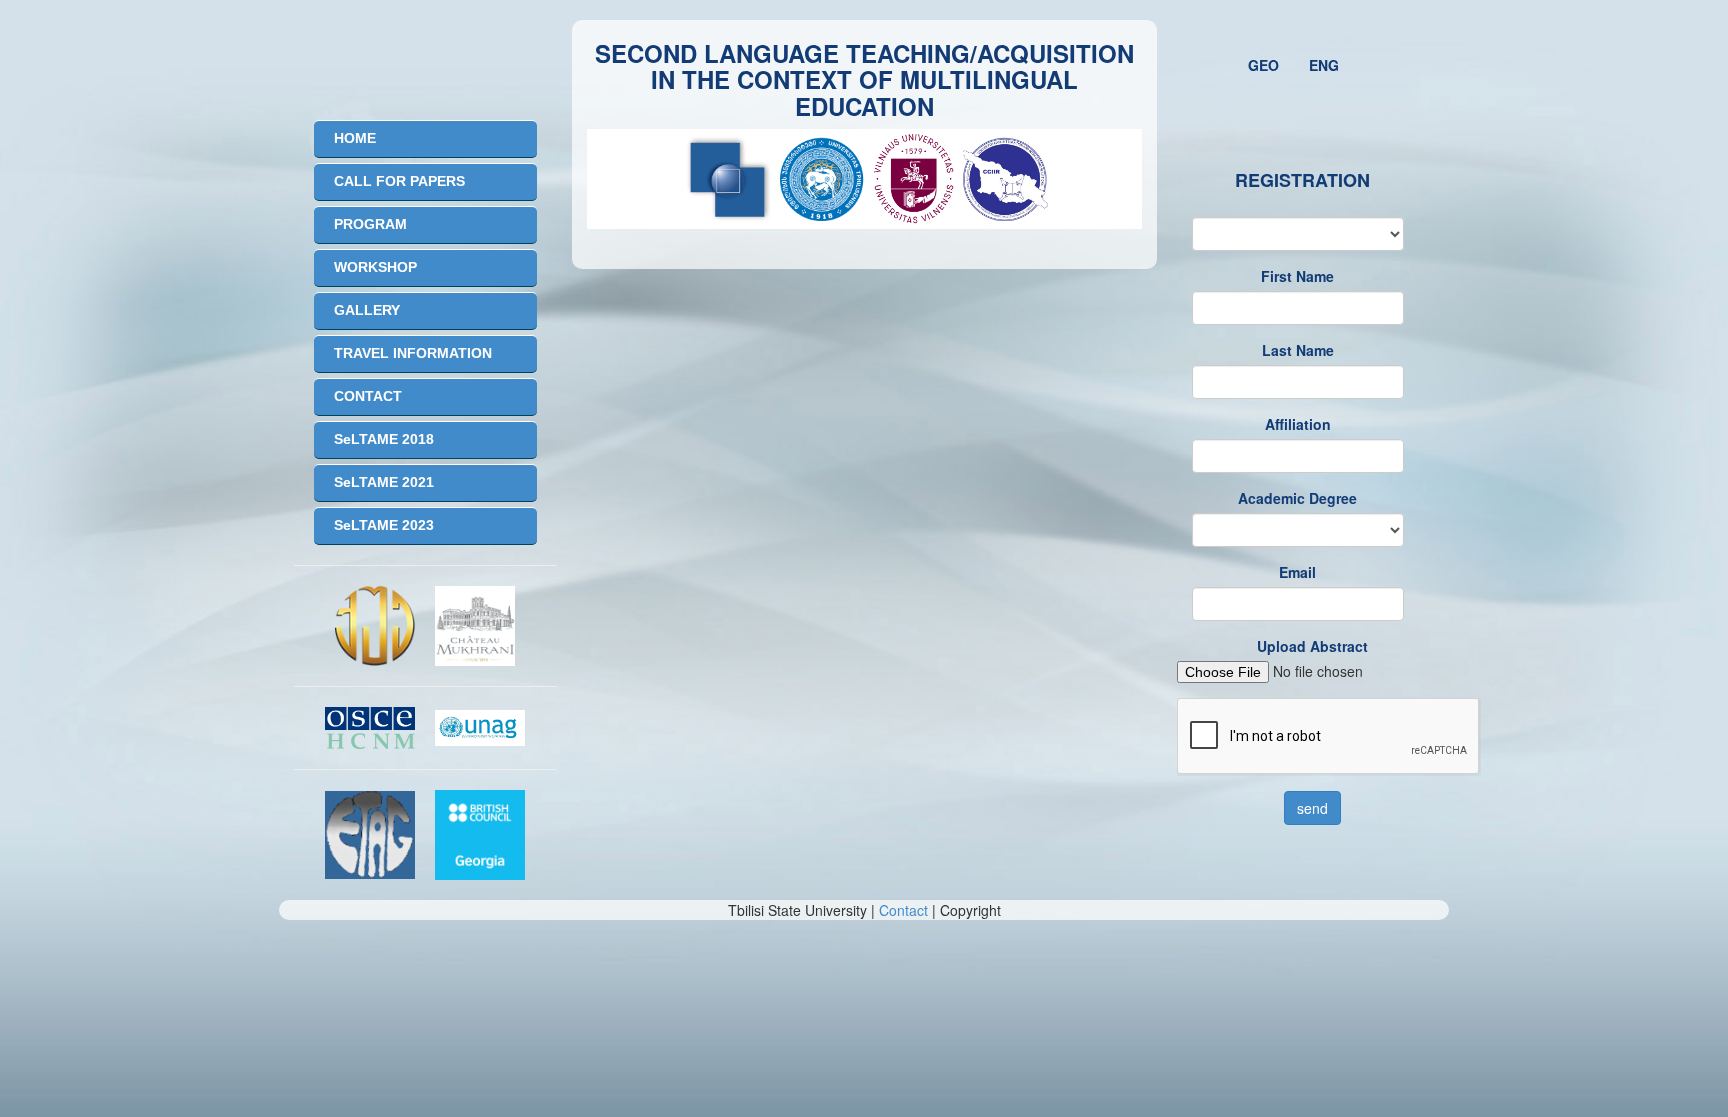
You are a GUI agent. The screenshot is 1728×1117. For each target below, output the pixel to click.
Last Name (1298, 350)
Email (1297, 572)
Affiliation (1298, 424)
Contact (903, 910)
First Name (1297, 276)
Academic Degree (1297, 498)
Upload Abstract (1312, 646)
